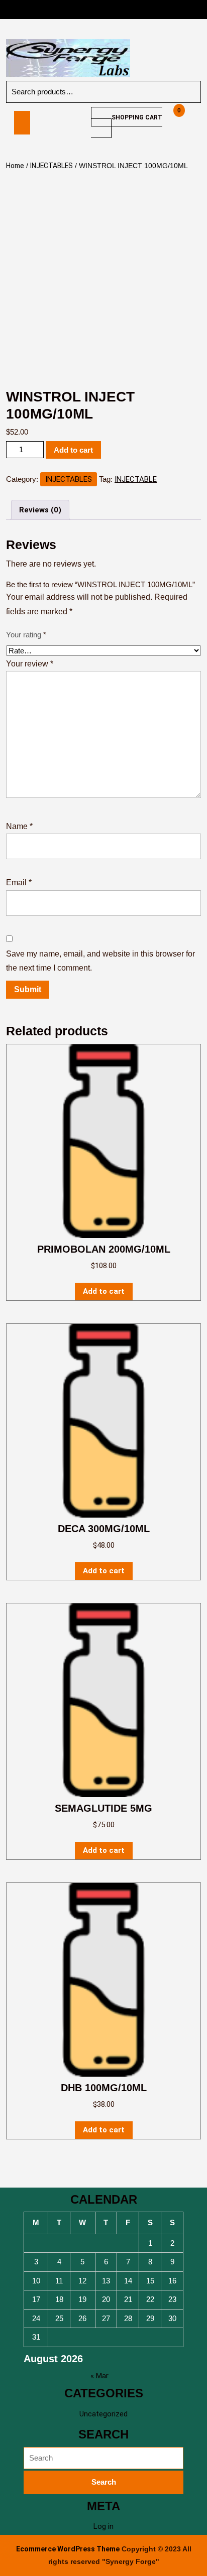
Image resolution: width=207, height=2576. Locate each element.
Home (15, 166)
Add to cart (73, 450)
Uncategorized (103, 2414)
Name (19, 826)
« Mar (99, 2376)
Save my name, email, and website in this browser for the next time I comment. (100, 961)
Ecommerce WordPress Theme (68, 2549)
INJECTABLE (136, 479)
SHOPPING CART (137, 117)
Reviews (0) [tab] (40, 510)
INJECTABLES (51, 166)
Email (19, 883)
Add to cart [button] (104, 1291)
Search (178, 92)
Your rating (26, 635)
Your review (30, 664)
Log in (103, 2526)
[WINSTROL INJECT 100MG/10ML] (42, 123)
